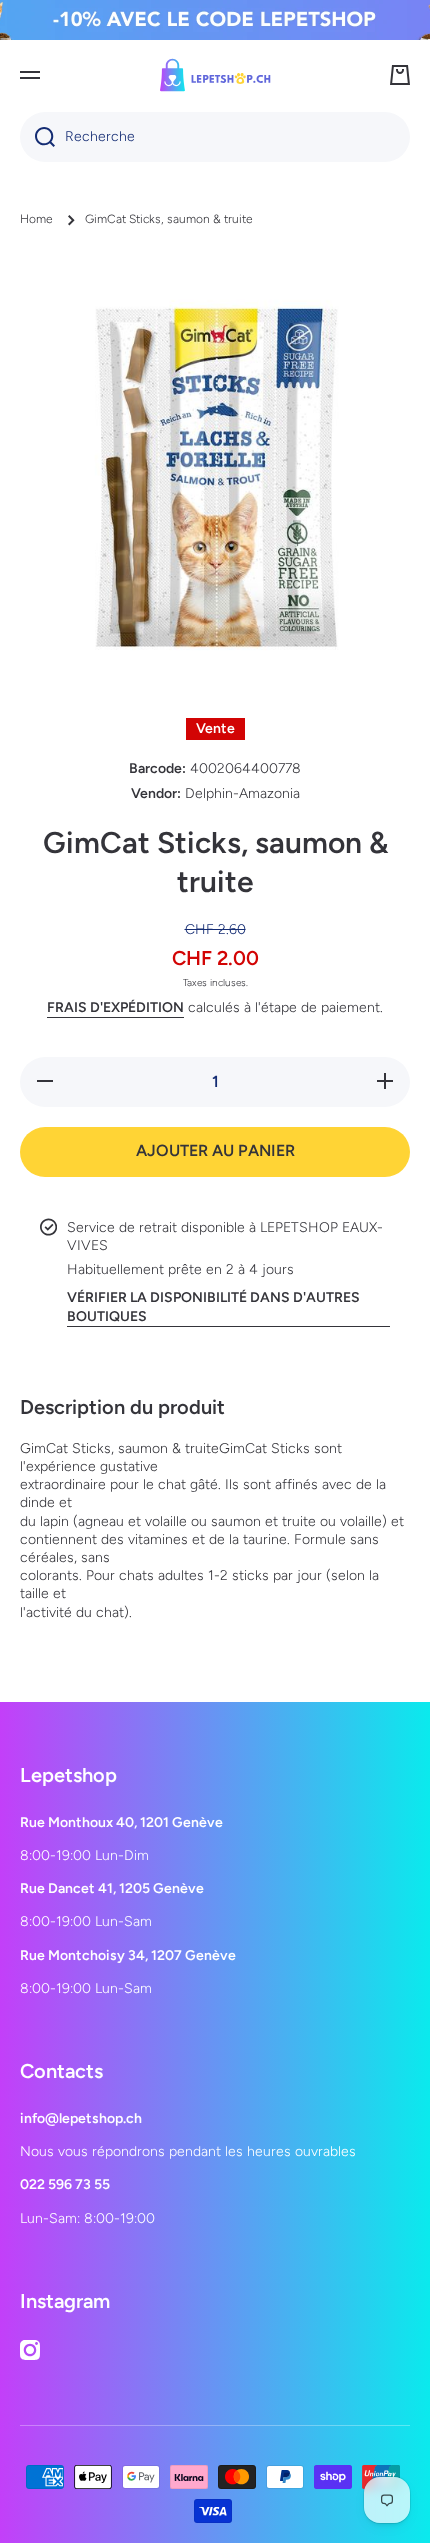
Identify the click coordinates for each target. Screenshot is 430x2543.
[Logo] (215, 75)
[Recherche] (37, 137)
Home (36, 219)
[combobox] (215, 137)
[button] (400, 75)
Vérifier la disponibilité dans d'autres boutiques (213, 1306)
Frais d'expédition (115, 1007)
